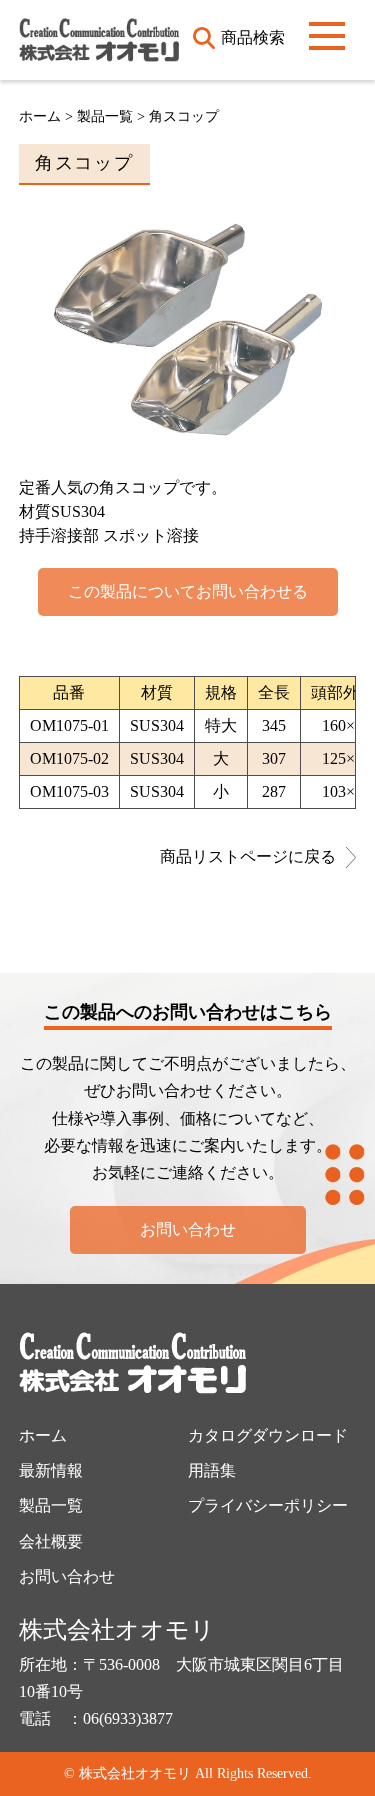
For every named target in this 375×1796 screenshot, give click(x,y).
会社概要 (51, 1541)
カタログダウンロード (268, 1435)
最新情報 (51, 1470)
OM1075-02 (69, 758)
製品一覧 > (113, 116)
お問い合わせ (188, 1229)
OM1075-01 (69, 725)
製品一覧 (51, 1505)
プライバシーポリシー (268, 1505)
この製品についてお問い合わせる (188, 591)
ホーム (40, 116)
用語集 (212, 1470)
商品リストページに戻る (248, 857)
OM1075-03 (69, 791)
